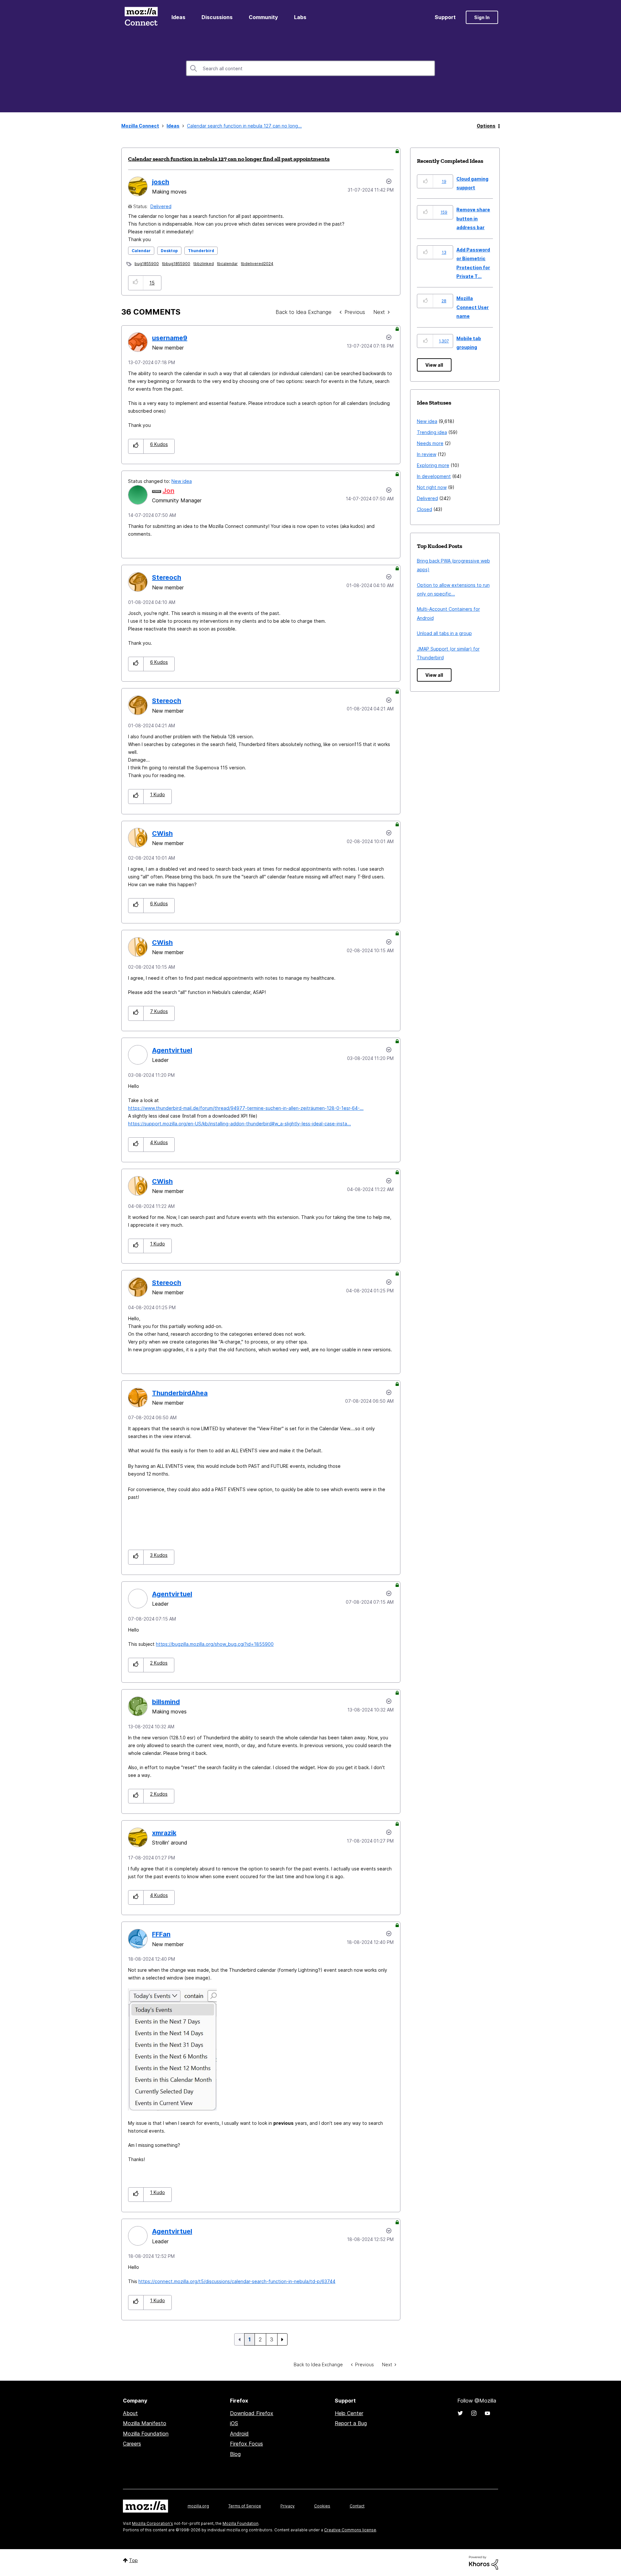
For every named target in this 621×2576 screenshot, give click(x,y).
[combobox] (310, 68)
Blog (235, 2454)
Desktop (169, 251)
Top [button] (133, 2560)
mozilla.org (198, 2506)
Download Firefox (252, 2413)
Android (239, 2434)
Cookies (322, 2506)
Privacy (288, 2506)
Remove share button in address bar (473, 218)
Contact (357, 2506)
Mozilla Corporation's (153, 2523)
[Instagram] (474, 2413)
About (130, 2413)
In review (427, 454)
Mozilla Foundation (146, 2434)
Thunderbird (201, 251)
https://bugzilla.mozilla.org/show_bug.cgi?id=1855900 (215, 1644)
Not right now (432, 487)
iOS (234, 2423)
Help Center (349, 2413)
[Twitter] (460, 2413)
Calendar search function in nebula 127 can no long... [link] (244, 126)
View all (434, 365)
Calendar (141, 251)
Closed (425, 509)
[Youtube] (487, 2413)
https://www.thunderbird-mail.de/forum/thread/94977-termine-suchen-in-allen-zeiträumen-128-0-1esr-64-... (246, 1108)
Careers (132, 2444)
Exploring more (433, 465)
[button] (136, 283)
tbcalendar (227, 264)
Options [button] (486, 126)
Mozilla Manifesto (145, 2423)
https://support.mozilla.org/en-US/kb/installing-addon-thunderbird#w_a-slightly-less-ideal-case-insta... (240, 1124)
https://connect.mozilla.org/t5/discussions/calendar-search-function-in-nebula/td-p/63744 (237, 2281)
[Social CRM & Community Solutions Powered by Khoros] (484, 2562)
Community (263, 17)
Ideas (178, 17)
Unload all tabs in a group (444, 633)
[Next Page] (282, 2339)
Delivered (161, 206)
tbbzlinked (204, 264)
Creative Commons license (350, 2530)
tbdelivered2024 (257, 264)
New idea (182, 481)
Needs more (430, 443)
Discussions (217, 17)
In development (434, 476)
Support (445, 17)
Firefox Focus (246, 2444)
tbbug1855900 (176, 264)
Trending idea (432, 432)
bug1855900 (147, 264)
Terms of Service (245, 2506)
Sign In (482, 17)
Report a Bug (351, 2423)
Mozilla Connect (141, 17)
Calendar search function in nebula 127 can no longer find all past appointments (229, 159)
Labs (300, 17)
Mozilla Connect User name (473, 307)
